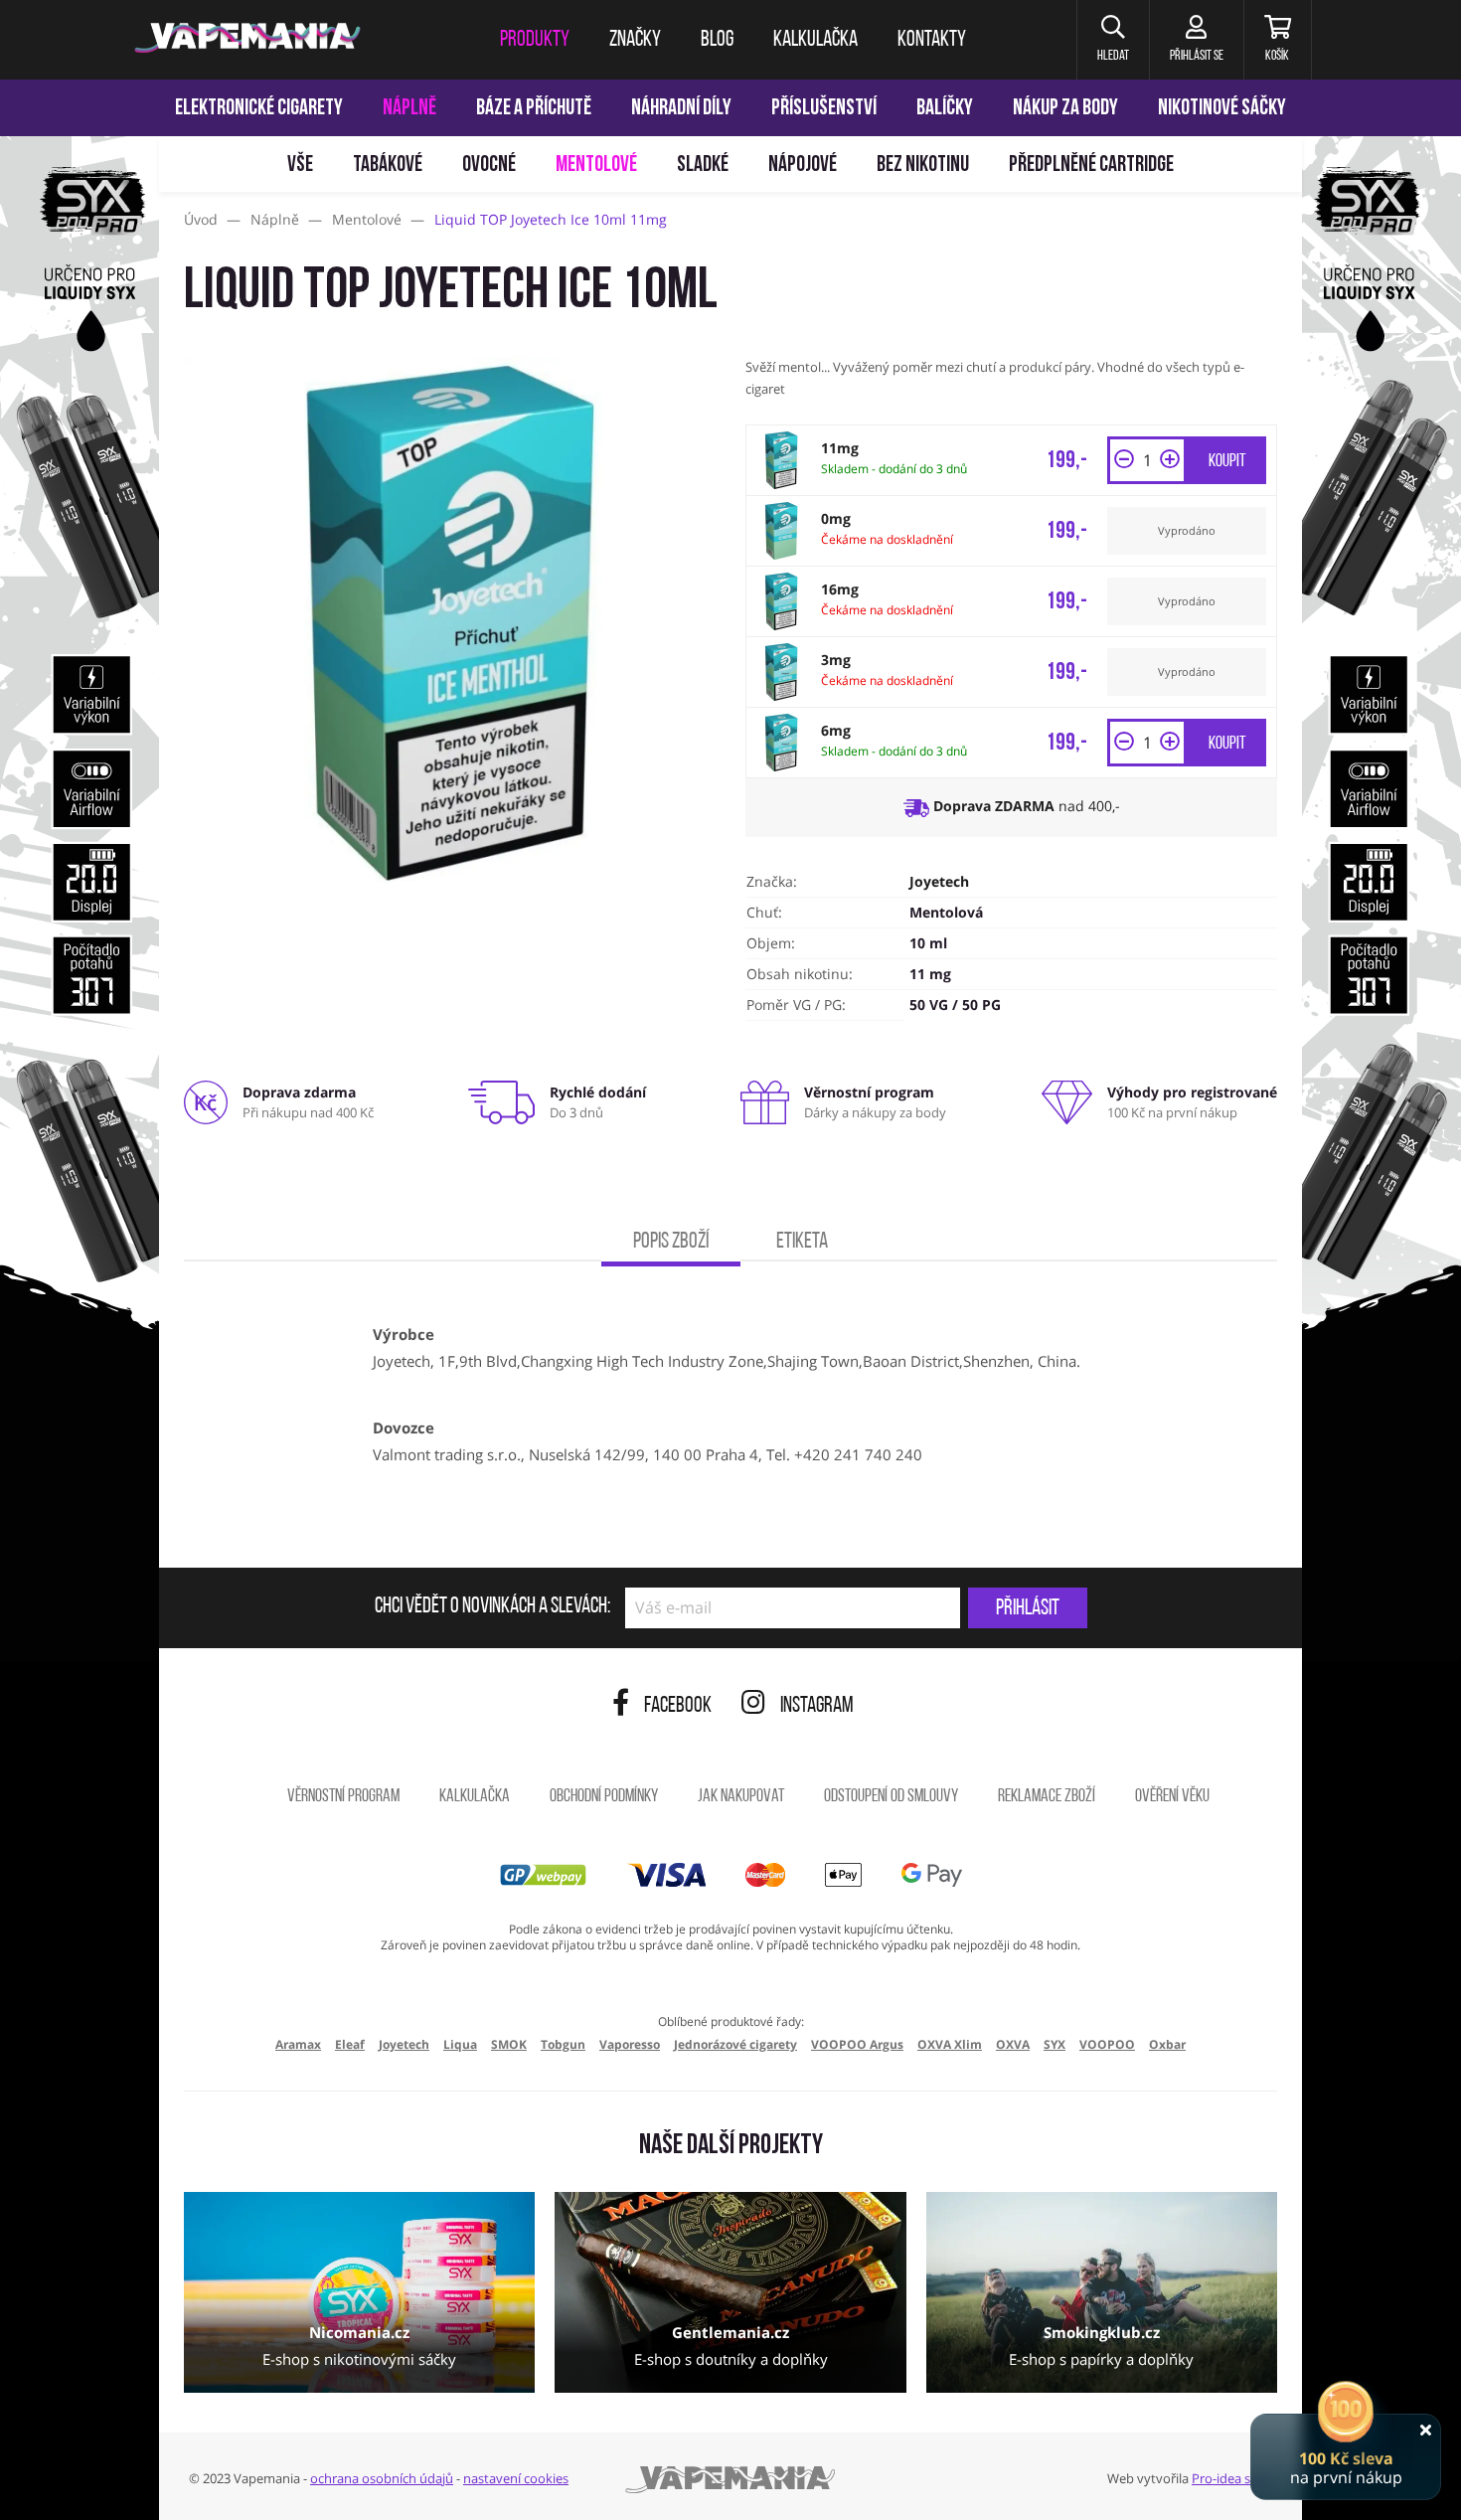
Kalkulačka (475, 1797)
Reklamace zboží (1047, 1797)
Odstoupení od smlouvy (891, 1797)
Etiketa (802, 1242)
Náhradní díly (681, 109)
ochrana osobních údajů (382, 2478)
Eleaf (350, 2044)
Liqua (460, 2044)
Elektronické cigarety (259, 109)
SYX (1055, 2044)
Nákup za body (1065, 109)
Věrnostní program (343, 1797)
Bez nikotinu (923, 166)
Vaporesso (630, 2044)
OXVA (1013, 2044)
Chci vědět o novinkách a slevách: (492, 1607)
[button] (1113, 40)
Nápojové (803, 166)
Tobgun (563, 2044)
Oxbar (1167, 2044)
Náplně (409, 109)
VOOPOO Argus (857, 2044)
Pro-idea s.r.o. (1232, 2478)
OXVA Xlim (950, 2044)
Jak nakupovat (741, 1797)
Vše (300, 166)
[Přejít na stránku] (80, 940)
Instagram (817, 1706)
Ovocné (489, 166)
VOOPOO (1107, 2044)
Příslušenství (824, 109)
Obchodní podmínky (604, 1797)
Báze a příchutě (534, 109)
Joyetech (939, 881)
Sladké (703, 166)
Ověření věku (1172, 1797)
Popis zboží (671, 1242)
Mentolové (596, 166)
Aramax (298, 2044)
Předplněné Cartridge (1091, 166)
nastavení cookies (516, 2478)
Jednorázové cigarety (735, 2044)
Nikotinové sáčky (1222, 109)
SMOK (509, 2044)
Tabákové (388, 166)
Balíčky (945, 109)
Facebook (678, 1706)
